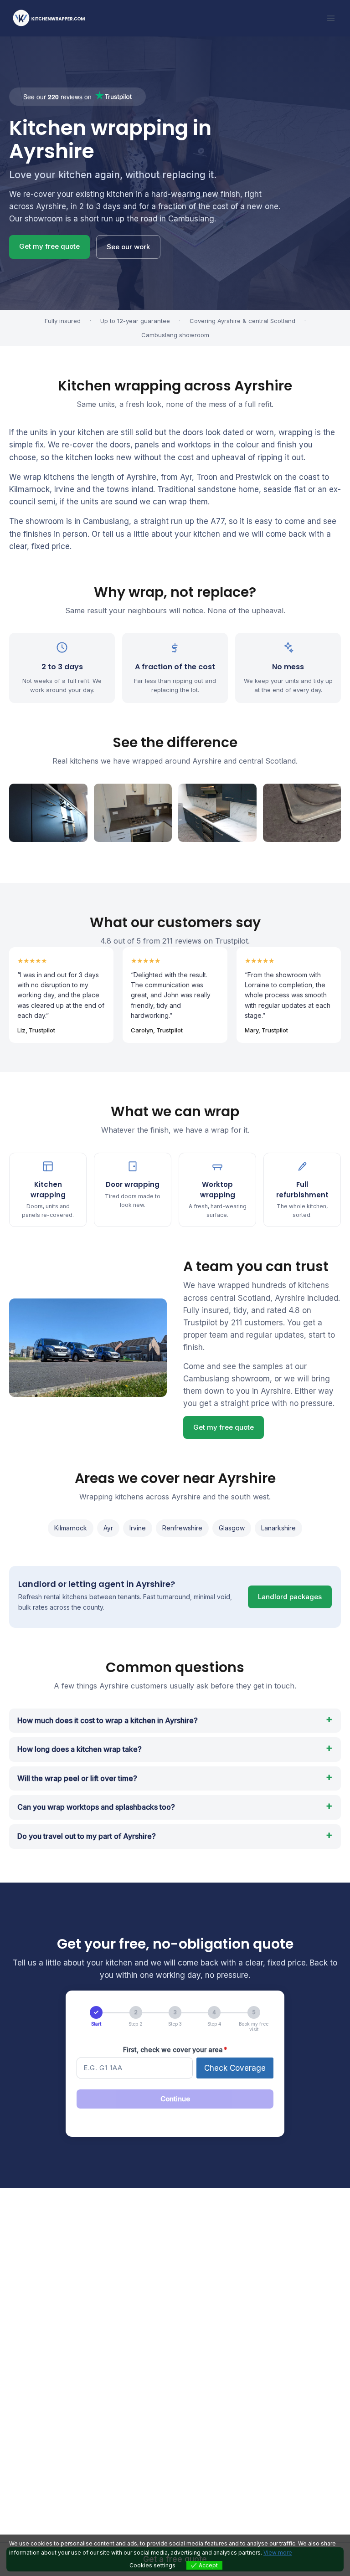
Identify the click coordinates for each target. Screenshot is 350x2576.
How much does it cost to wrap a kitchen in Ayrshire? (108, 1720)
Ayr (108, 1528)
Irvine (138, 1528)
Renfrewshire (182, 1528)
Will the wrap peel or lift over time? (77, 1778)
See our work (128, 247)
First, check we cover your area (175, 2050)
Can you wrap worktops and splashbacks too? (96, 1807)
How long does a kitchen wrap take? (80, 1749)
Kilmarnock (71, 1528)
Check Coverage (235, 2068)
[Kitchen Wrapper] (52, 18)
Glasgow (232, 1528)
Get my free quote (49, 246)
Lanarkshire (278, 1528)
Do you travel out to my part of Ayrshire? (87, 1836)
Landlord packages (290, 1597)
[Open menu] (331, 18)
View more (278, 2553)
